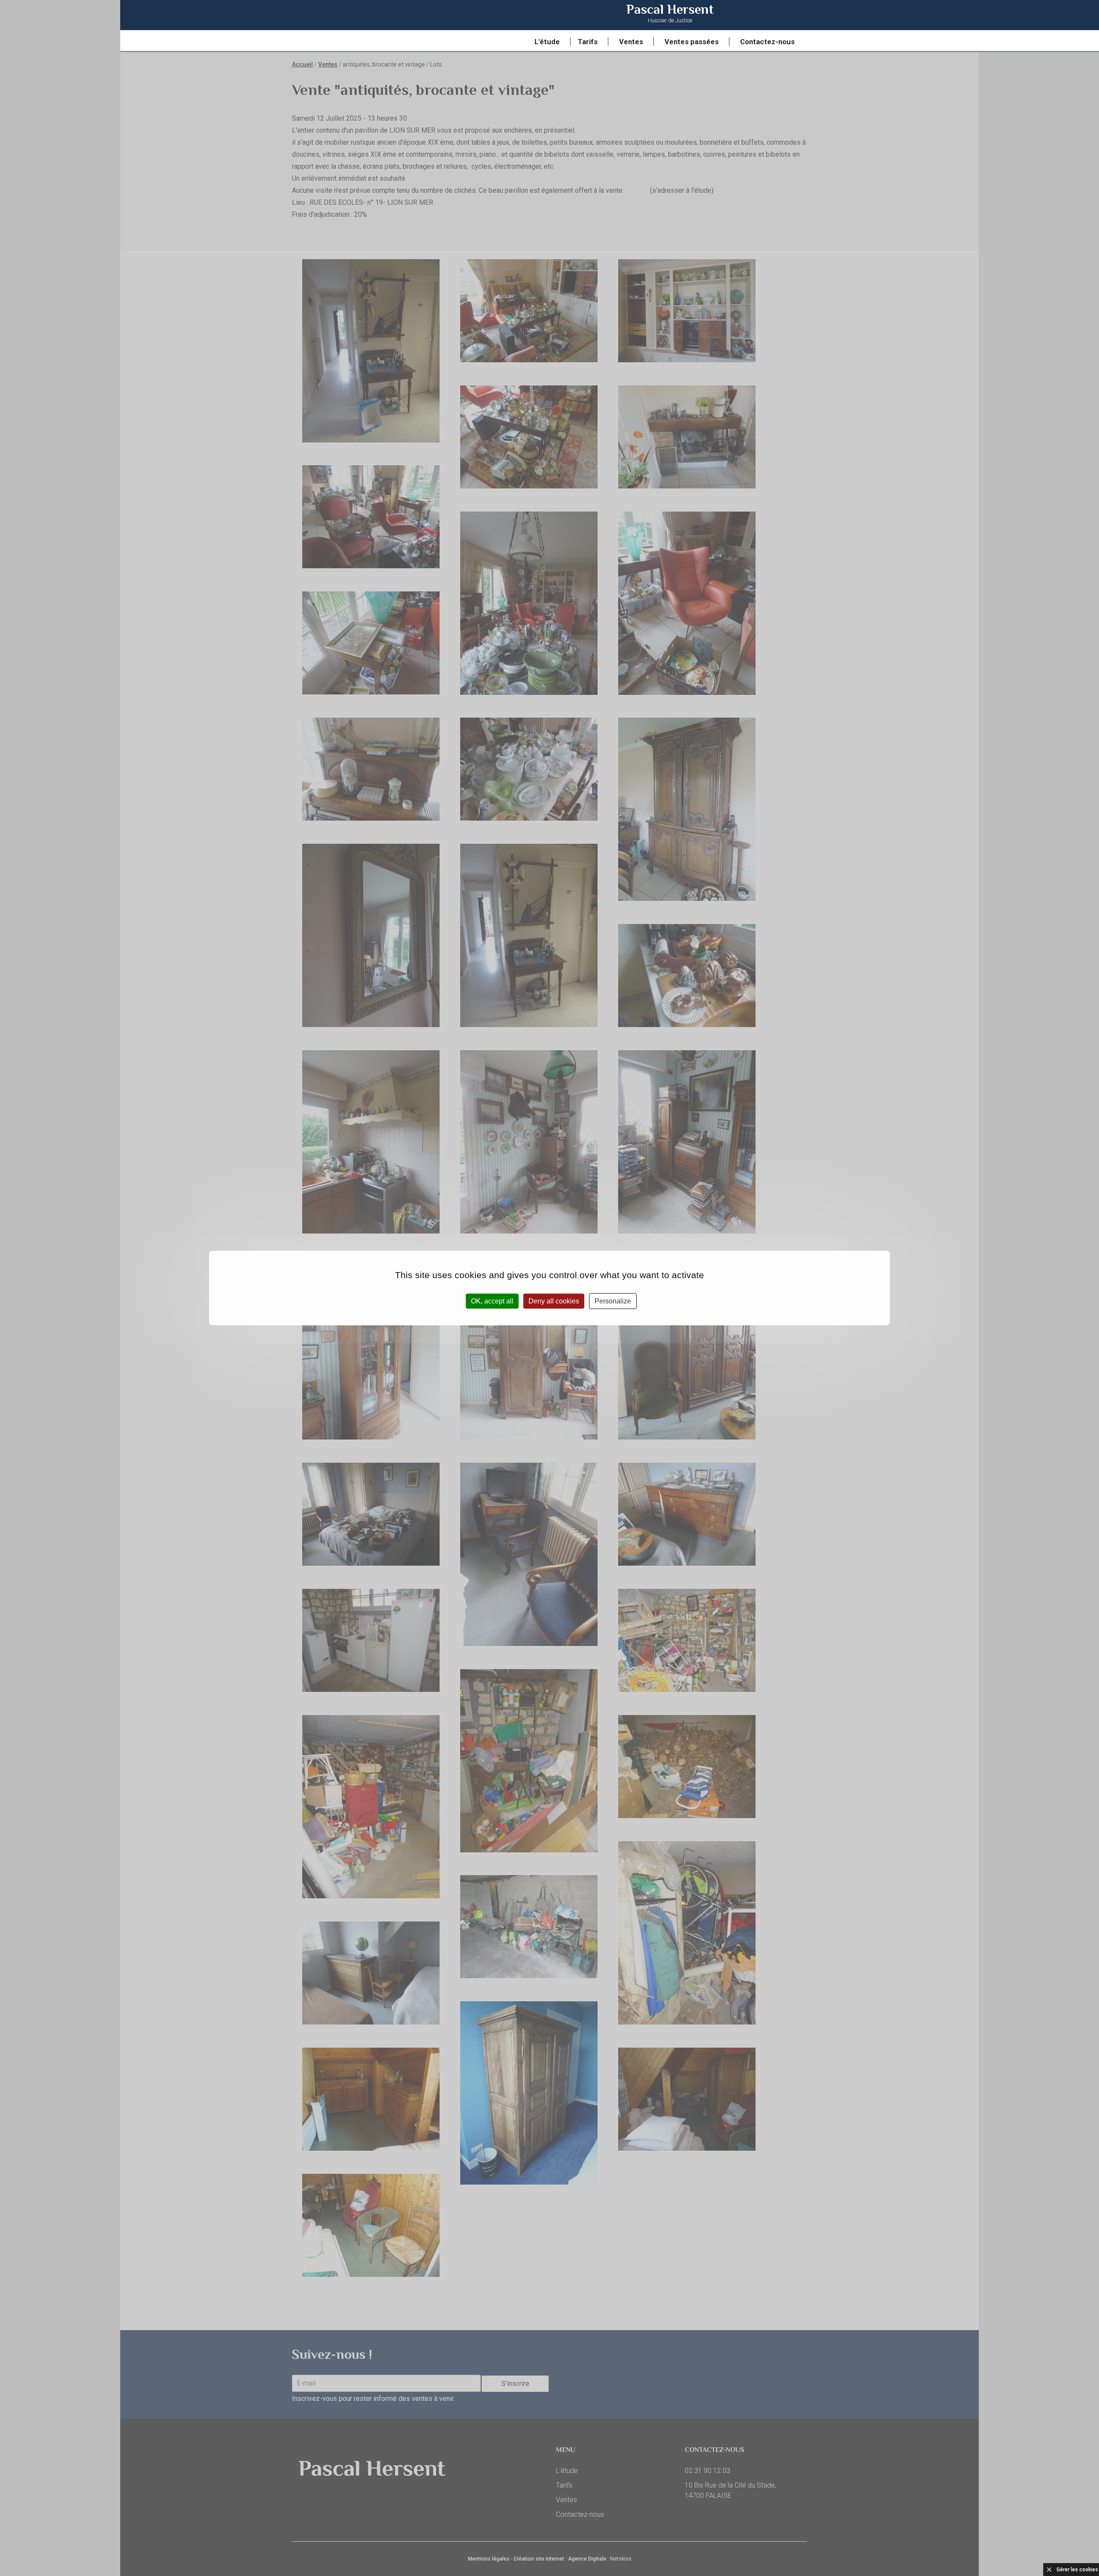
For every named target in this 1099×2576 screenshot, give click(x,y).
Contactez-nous (767, 42)
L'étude (547, 42)
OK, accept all (492, 1301)
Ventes (631, 42)
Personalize (613, 1301)
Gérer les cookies (1077, 2570)
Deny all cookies (554, 1301)
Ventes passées (692, 42)
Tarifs (588, 42)
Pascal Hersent (670, 14)
